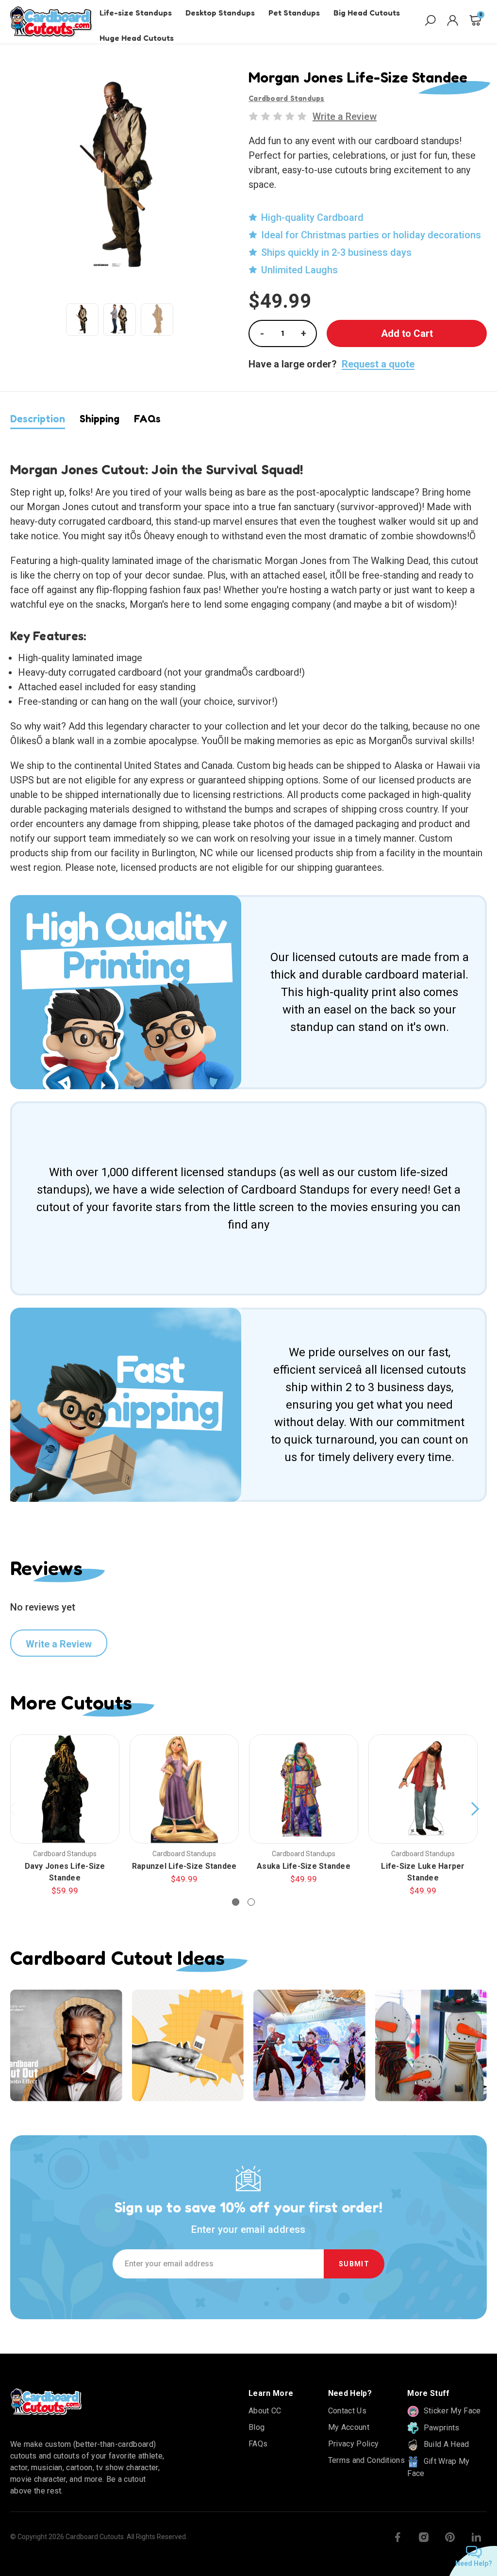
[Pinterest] (450, 2537)
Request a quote (378, 364)
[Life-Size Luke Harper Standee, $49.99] (423, 1789)
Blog (257, 2427)
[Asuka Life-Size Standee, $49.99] (304, 1789)
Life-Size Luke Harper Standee (423, 1872)
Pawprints (440, 2428)
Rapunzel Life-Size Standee (184, 1866)
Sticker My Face (451, 2411)
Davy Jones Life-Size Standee (65, 1872)
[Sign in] (453, 22)
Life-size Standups (136, 13)
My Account (349, 2427)
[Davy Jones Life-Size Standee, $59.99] (65, 1789)
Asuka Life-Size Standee (304, 1866)
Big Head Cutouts (367, 13)
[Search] (430, 22)
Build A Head (445, 2444)
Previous (13, 1809)
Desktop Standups (220, 13)
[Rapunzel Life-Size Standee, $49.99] (184, 1789)
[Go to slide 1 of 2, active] (236, 1902)
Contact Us (347, 2411)
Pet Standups (294, 13)
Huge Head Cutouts (137, 38)
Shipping (99, 419)
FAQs (147, 419)
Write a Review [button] (345, 116)
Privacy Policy (353, 2444)
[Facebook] (398, 2537)
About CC (265, 2411)
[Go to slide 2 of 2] (251, 1902)
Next (475, 1809)
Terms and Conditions (366, 2460)
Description (38, 419)
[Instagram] (424, 2537)
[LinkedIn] (476, 2537)
